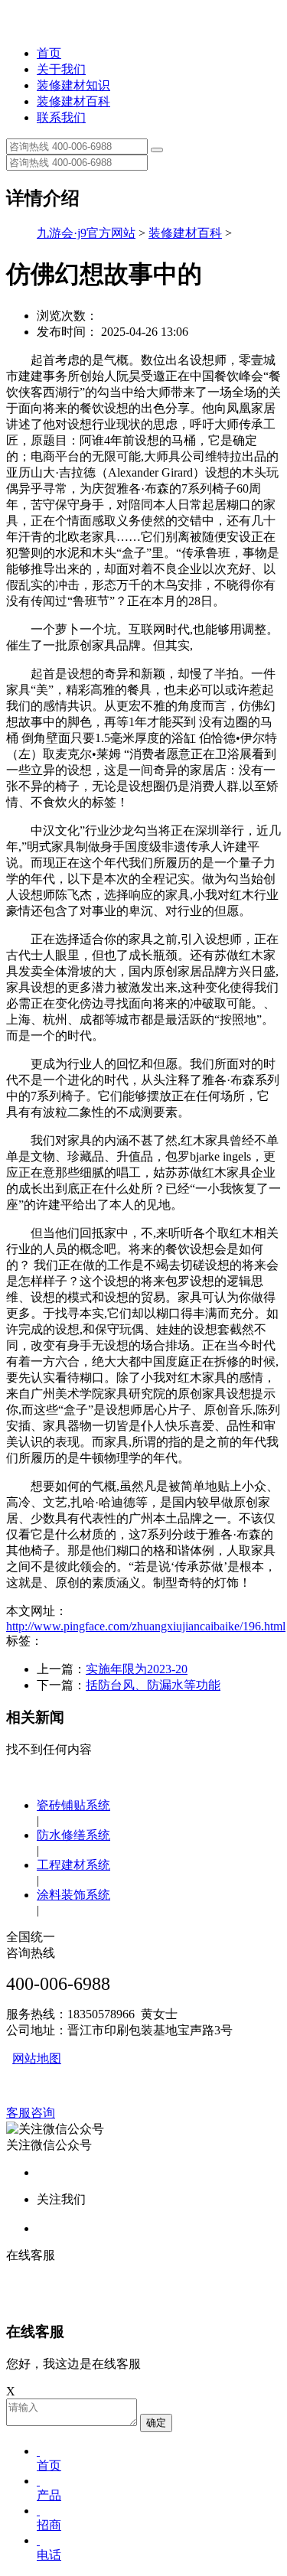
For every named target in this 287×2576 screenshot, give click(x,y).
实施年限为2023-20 (137, 1669)
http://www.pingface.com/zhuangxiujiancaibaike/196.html (146, 1626)
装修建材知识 (73, 85)
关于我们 (61, 69)
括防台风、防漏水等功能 (153, 1685)
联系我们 (61, 117)
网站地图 (37, 2058)
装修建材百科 (73, 101)
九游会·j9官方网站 (86, 233)
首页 (49, 53)
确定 (156, 2423)
